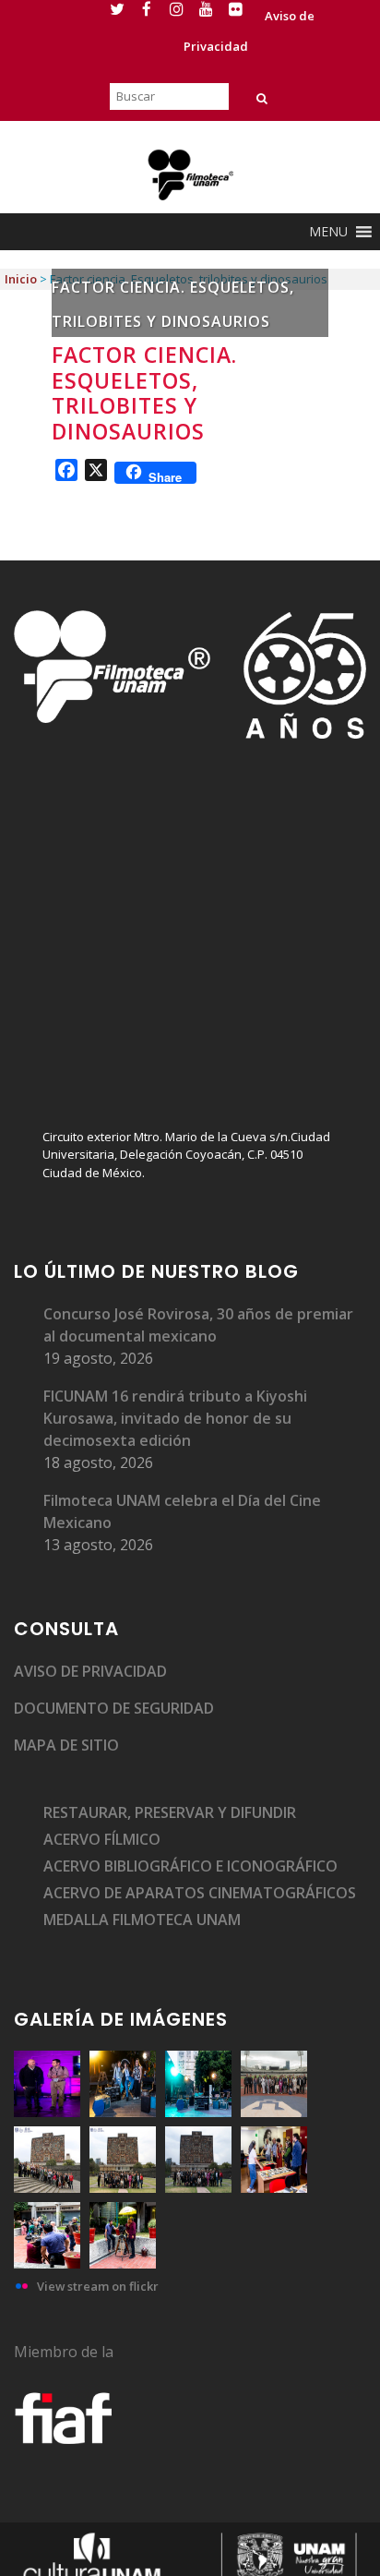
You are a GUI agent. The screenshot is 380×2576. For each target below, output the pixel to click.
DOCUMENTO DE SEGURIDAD (114, 1708)
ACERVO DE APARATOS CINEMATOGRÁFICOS (200, 1893)
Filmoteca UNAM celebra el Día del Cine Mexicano (182, 1511)
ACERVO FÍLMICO (102, 1839)
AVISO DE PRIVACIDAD (90, 1671)
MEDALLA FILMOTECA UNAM (142, 1920)
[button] (328, 232)
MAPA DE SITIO (66, 1745)
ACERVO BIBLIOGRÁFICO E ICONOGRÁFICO (190, 1866)
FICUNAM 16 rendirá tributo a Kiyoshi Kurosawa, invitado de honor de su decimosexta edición (175, 1418)
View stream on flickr (98, 2286)
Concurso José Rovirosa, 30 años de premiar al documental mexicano (198, 1325)
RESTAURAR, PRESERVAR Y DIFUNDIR (170, 1812)
